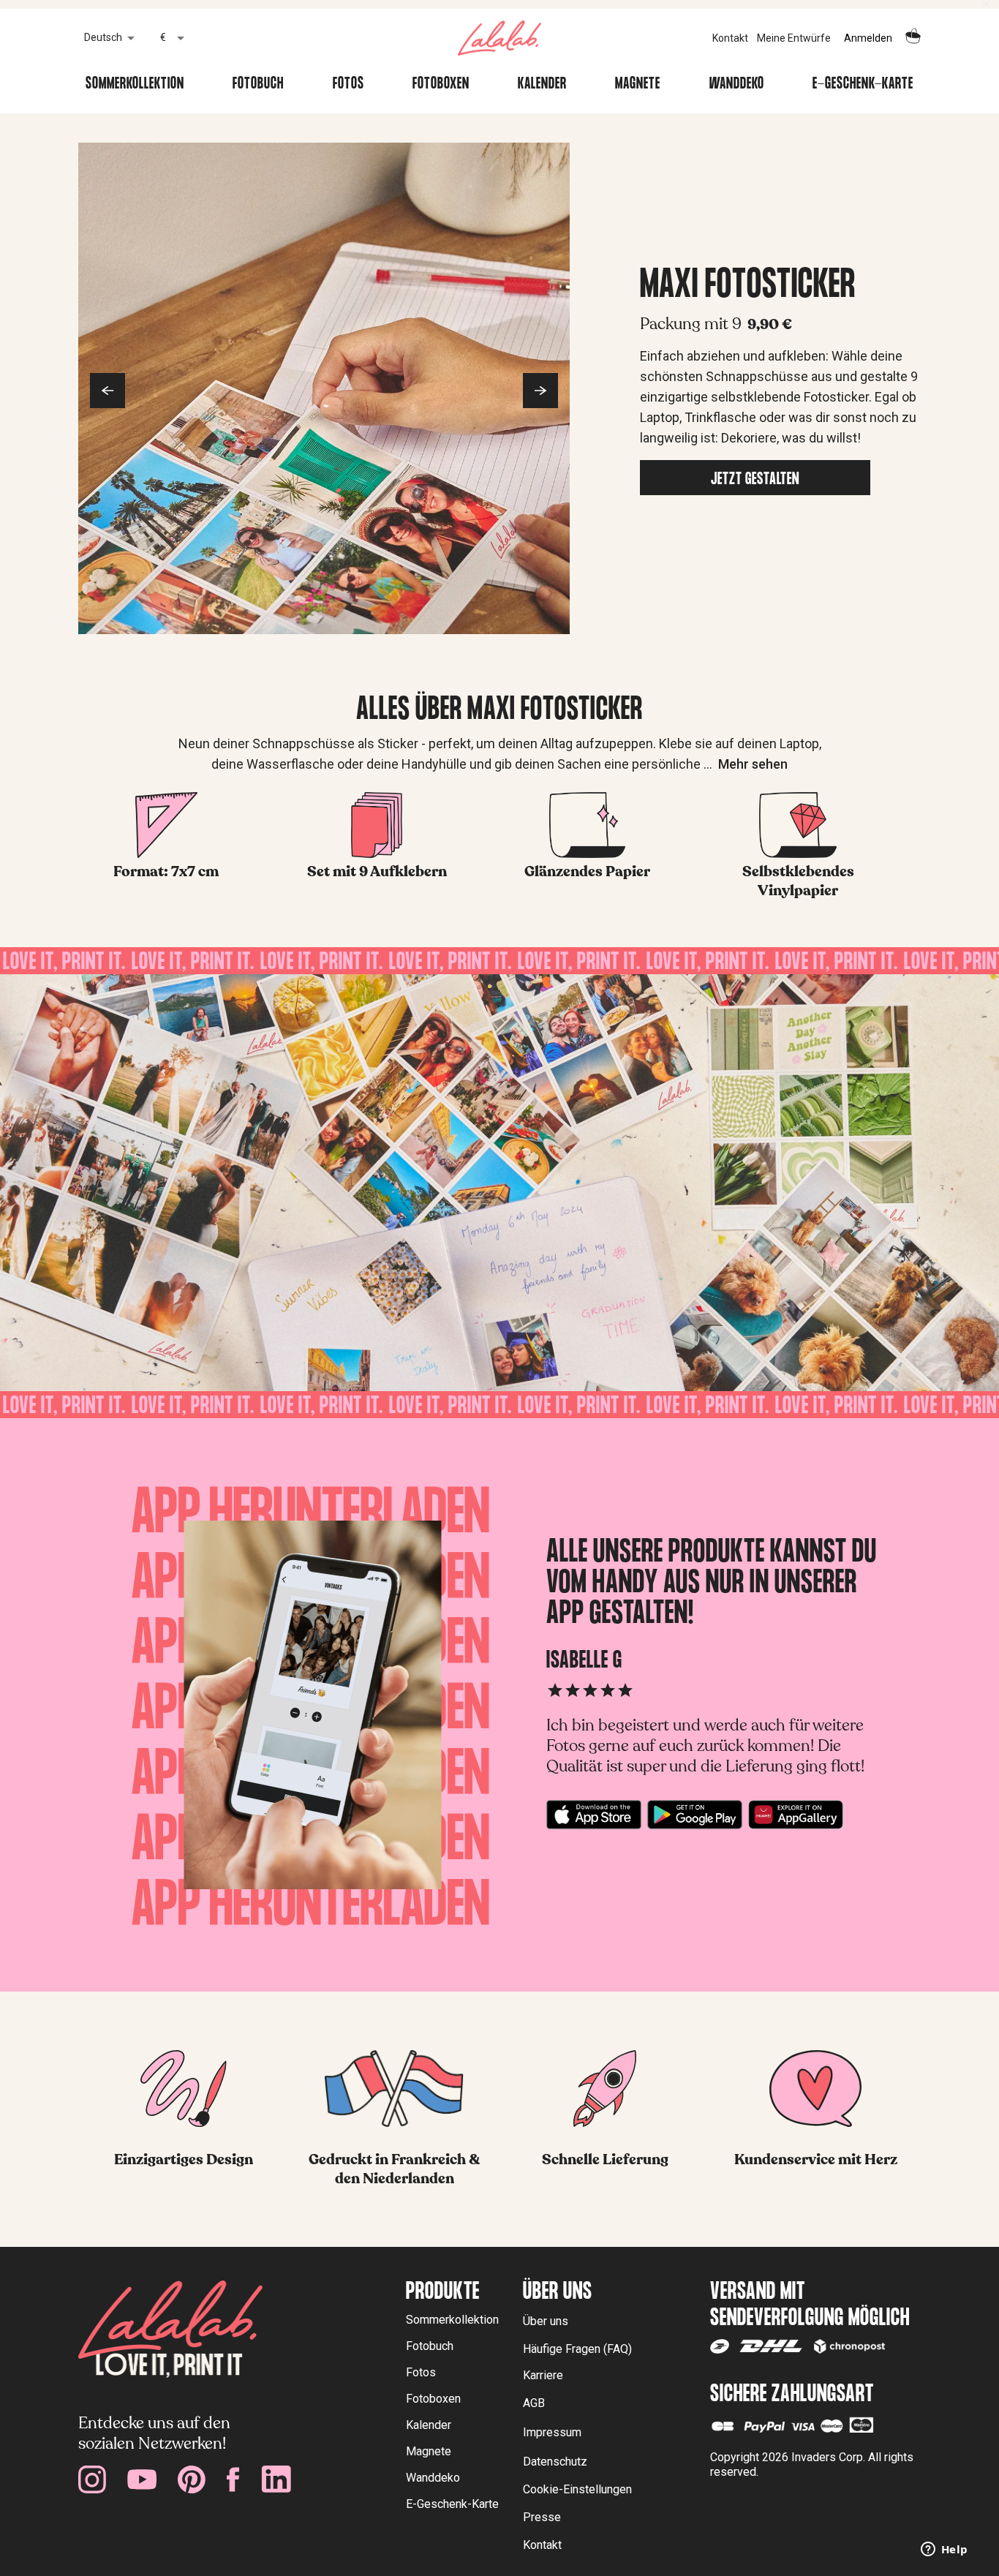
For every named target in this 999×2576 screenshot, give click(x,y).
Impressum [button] (552, 2432)
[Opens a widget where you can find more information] (944, 2550)
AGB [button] (534, 2403)
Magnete (638, 85)
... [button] (746, 764)
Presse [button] (542, 2517)
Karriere (543, 2375)
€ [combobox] (163, 37)
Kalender (542, 85)
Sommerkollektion (135, 85)
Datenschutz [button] (555, 2462)
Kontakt (730, 38)
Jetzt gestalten (755, 481)
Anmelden (868, 38)
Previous (108, 391)
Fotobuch (258, 85)
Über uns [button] (546, 2321)
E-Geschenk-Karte (863, 85)
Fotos (348, 85)
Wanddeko (737, 85)
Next (540, 391)
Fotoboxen (441, 85)
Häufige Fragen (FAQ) (577, 2349)
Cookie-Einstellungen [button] (577, 2489)
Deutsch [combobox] (103, 37)
